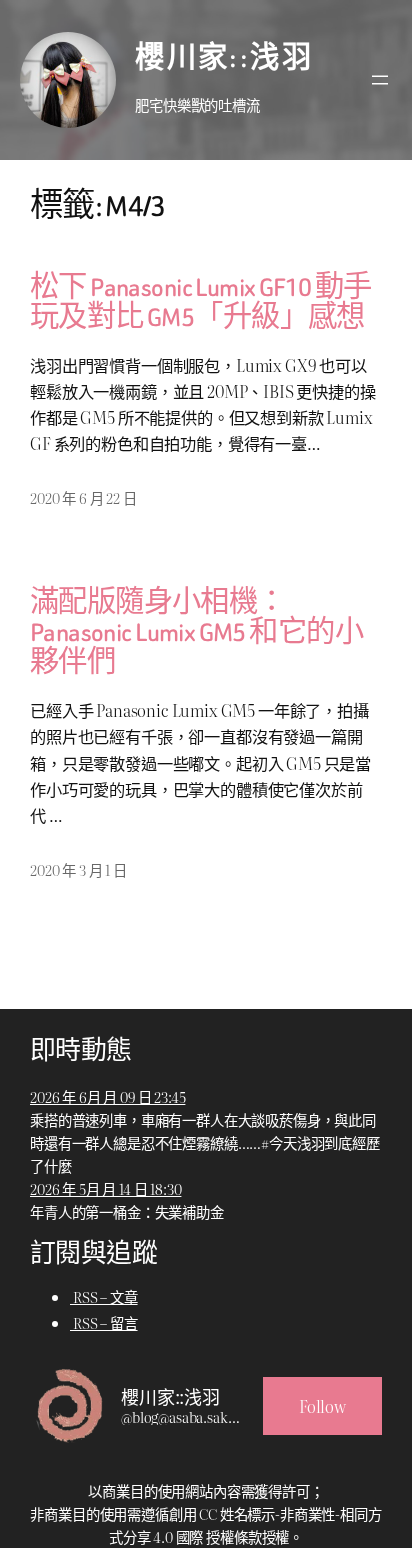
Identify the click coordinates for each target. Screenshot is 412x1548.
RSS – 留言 (104, 1322)
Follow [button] (322, 1406)
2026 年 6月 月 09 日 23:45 (107, 1096)
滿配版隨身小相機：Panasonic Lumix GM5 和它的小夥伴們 (196, 633)
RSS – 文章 (104, 1296)
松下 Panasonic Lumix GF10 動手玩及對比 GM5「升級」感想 (201, 303)
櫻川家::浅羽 (224, 58)
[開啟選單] (380, 80)
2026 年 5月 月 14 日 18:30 (105, 1188)
